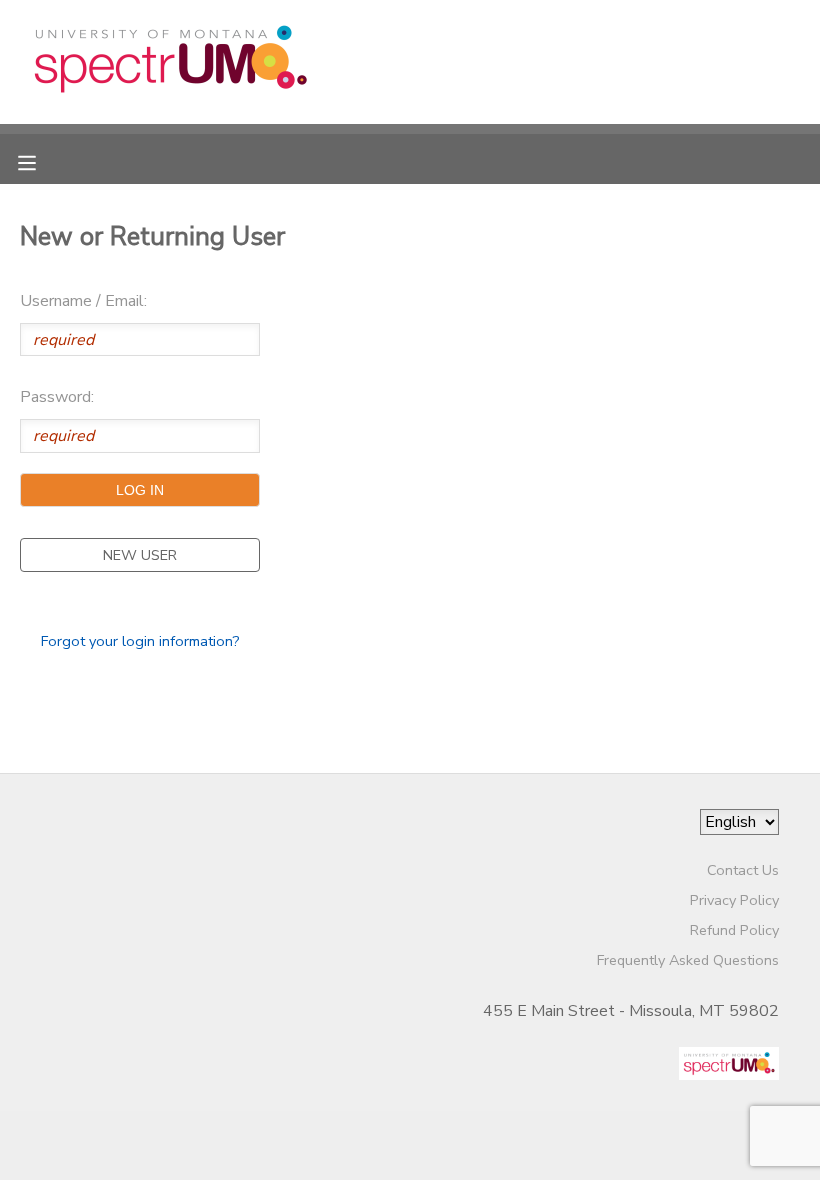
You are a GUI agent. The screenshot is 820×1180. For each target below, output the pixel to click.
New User (140, 555)
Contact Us (743, 870)
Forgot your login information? (140, 641)
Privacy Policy (734, 900)
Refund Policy (734, 930)
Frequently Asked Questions (688, 960)
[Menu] (42, 161)
